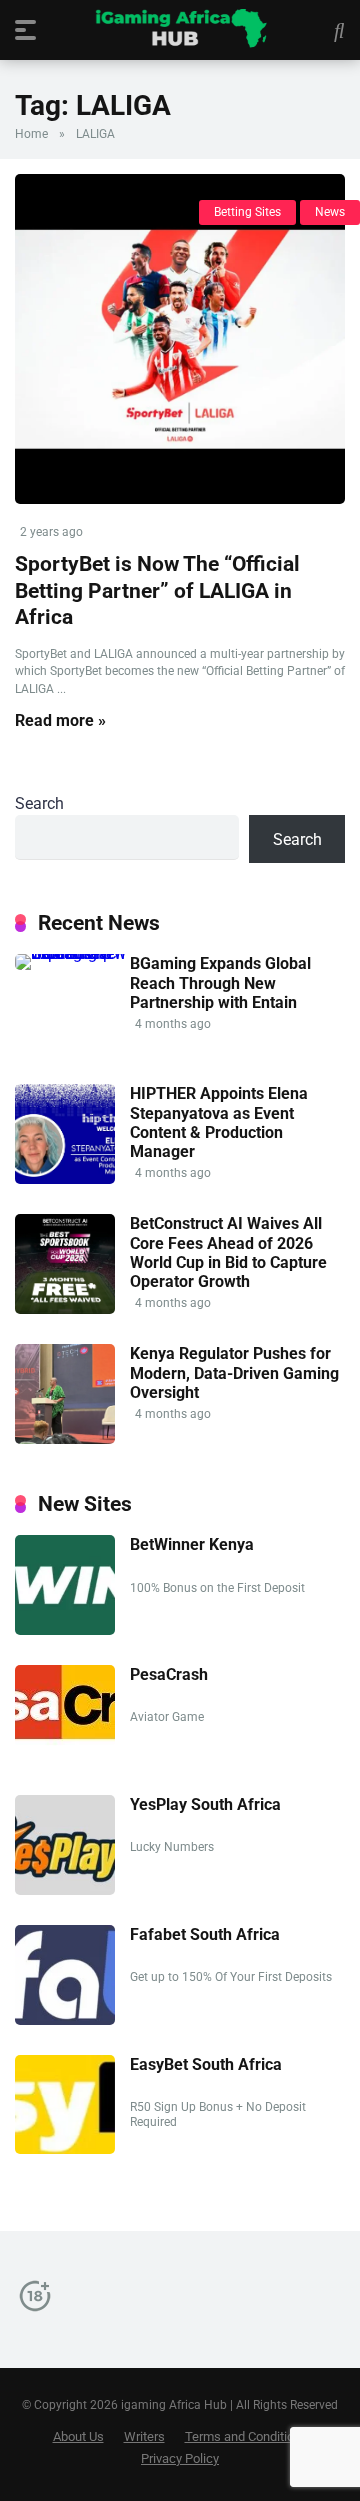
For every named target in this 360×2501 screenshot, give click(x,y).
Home (31, 134)
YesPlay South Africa (205, 1804)
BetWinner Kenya (192, 1544)
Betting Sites (247, 212)
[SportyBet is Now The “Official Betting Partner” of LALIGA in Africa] (180, 339)
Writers (144, 2436)
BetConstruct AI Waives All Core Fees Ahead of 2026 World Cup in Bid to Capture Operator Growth (228, 1252)
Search (39, 803)
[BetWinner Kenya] (65, 1629)
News (330, 212)
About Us (78, 2436)
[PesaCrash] (65, 1741)
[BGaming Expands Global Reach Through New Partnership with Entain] (72, 953)
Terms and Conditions (246, 2436)
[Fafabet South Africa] (65, 2019)
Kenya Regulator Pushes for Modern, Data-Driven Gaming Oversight (234, 1372)
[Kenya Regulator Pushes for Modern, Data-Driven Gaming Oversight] (65, 1438)
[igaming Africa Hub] (180, 29)
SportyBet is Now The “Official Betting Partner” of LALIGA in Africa (157, 590)
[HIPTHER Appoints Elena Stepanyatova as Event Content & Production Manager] (65, 1178)
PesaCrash (169, 1674)
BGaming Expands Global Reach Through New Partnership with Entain (220, 982)
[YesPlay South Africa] (65, 1889)
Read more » (60, 720)
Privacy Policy (180, 2458)
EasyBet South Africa (206, 2064)
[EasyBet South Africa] (65, 2148)
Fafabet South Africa (205, 1934)
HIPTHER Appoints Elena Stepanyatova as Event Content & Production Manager (219, 1122)
